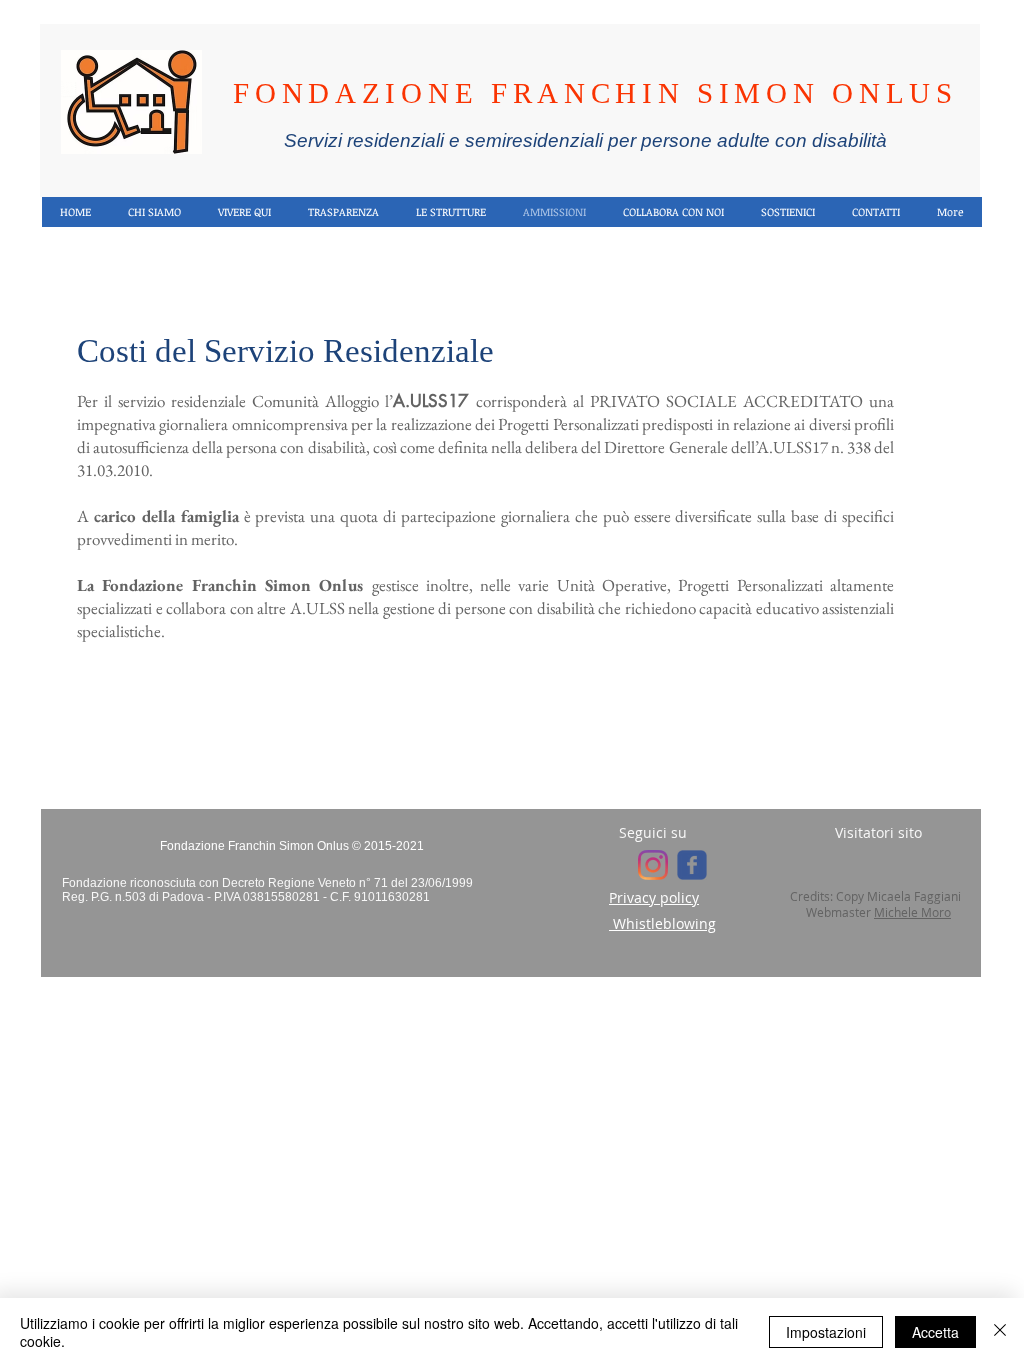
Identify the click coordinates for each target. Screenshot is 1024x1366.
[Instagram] (653, 865)
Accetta (935, 1332)
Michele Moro (912, 912)
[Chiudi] (1000, 1332)
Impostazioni (826, 1332)
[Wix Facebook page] (692, 865)
